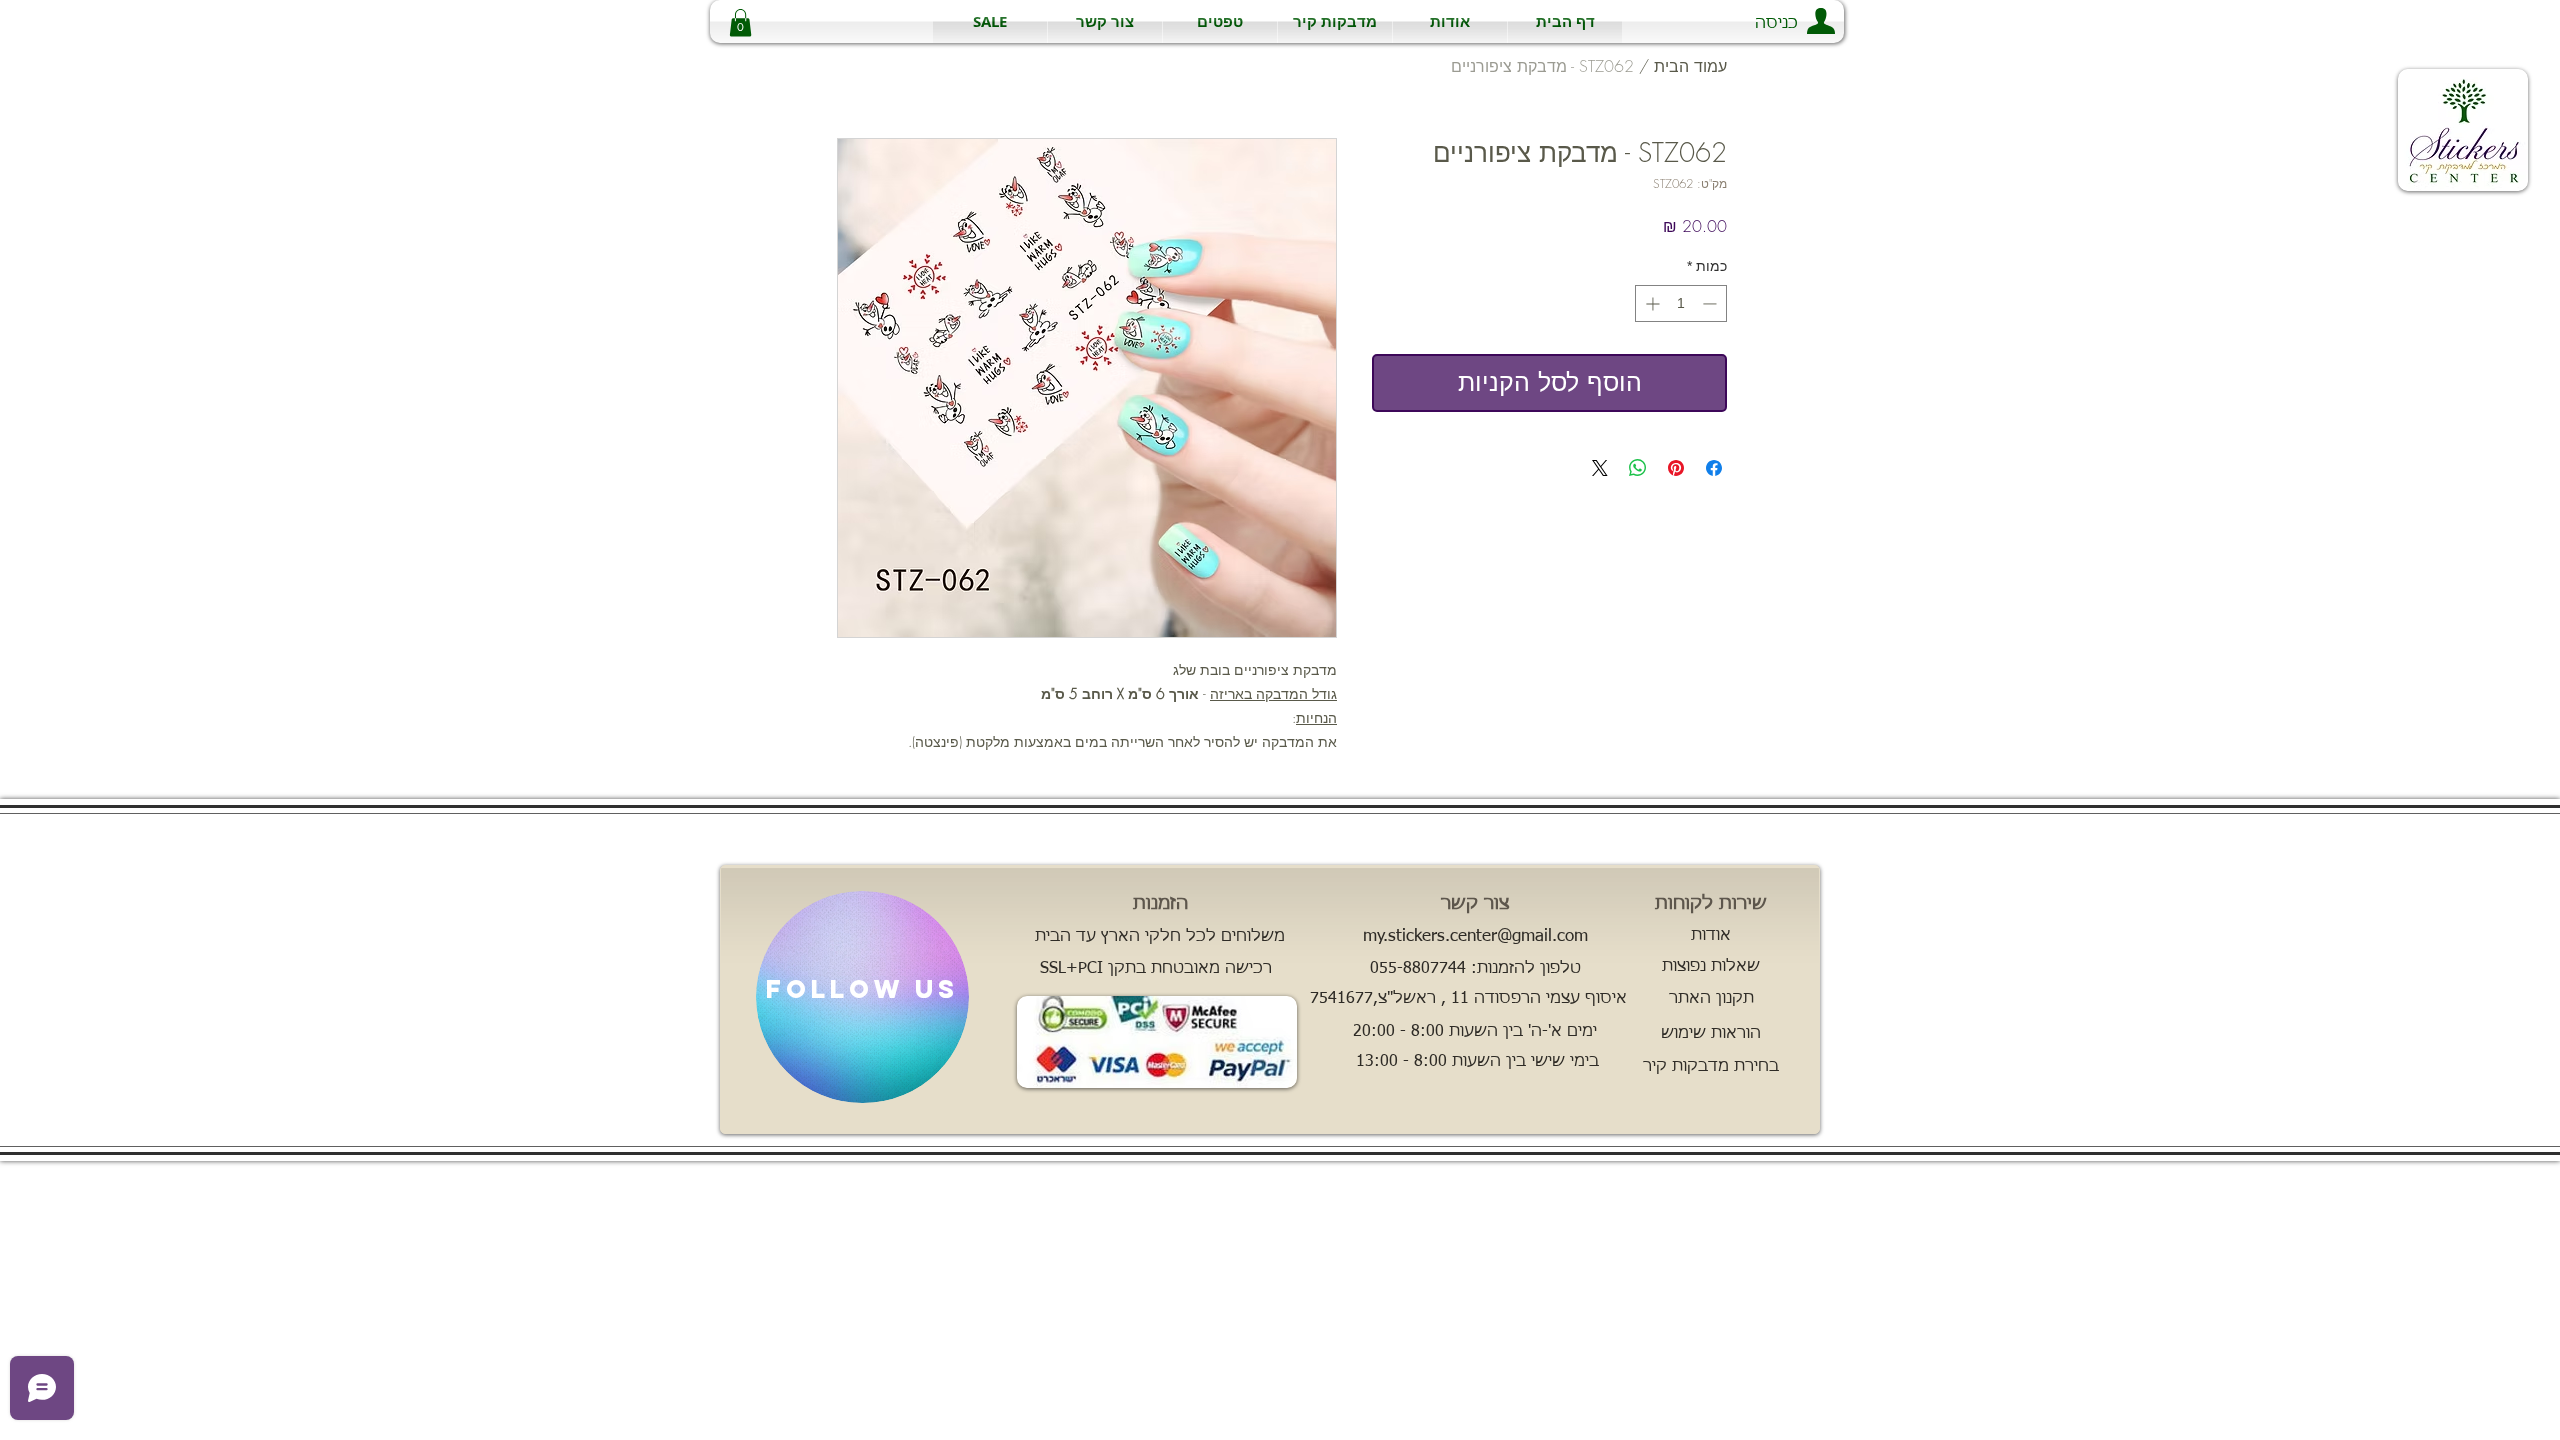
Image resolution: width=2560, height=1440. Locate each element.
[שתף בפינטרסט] (1676, 468)
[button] (1335, 21)
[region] (862, 997)
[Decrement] (1711, 303)
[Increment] (1650, 303)
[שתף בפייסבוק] (1714, 468)
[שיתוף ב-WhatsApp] (1638, 468)
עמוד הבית (1690, 66)
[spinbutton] (1681, 303)
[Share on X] (1600, 468)
